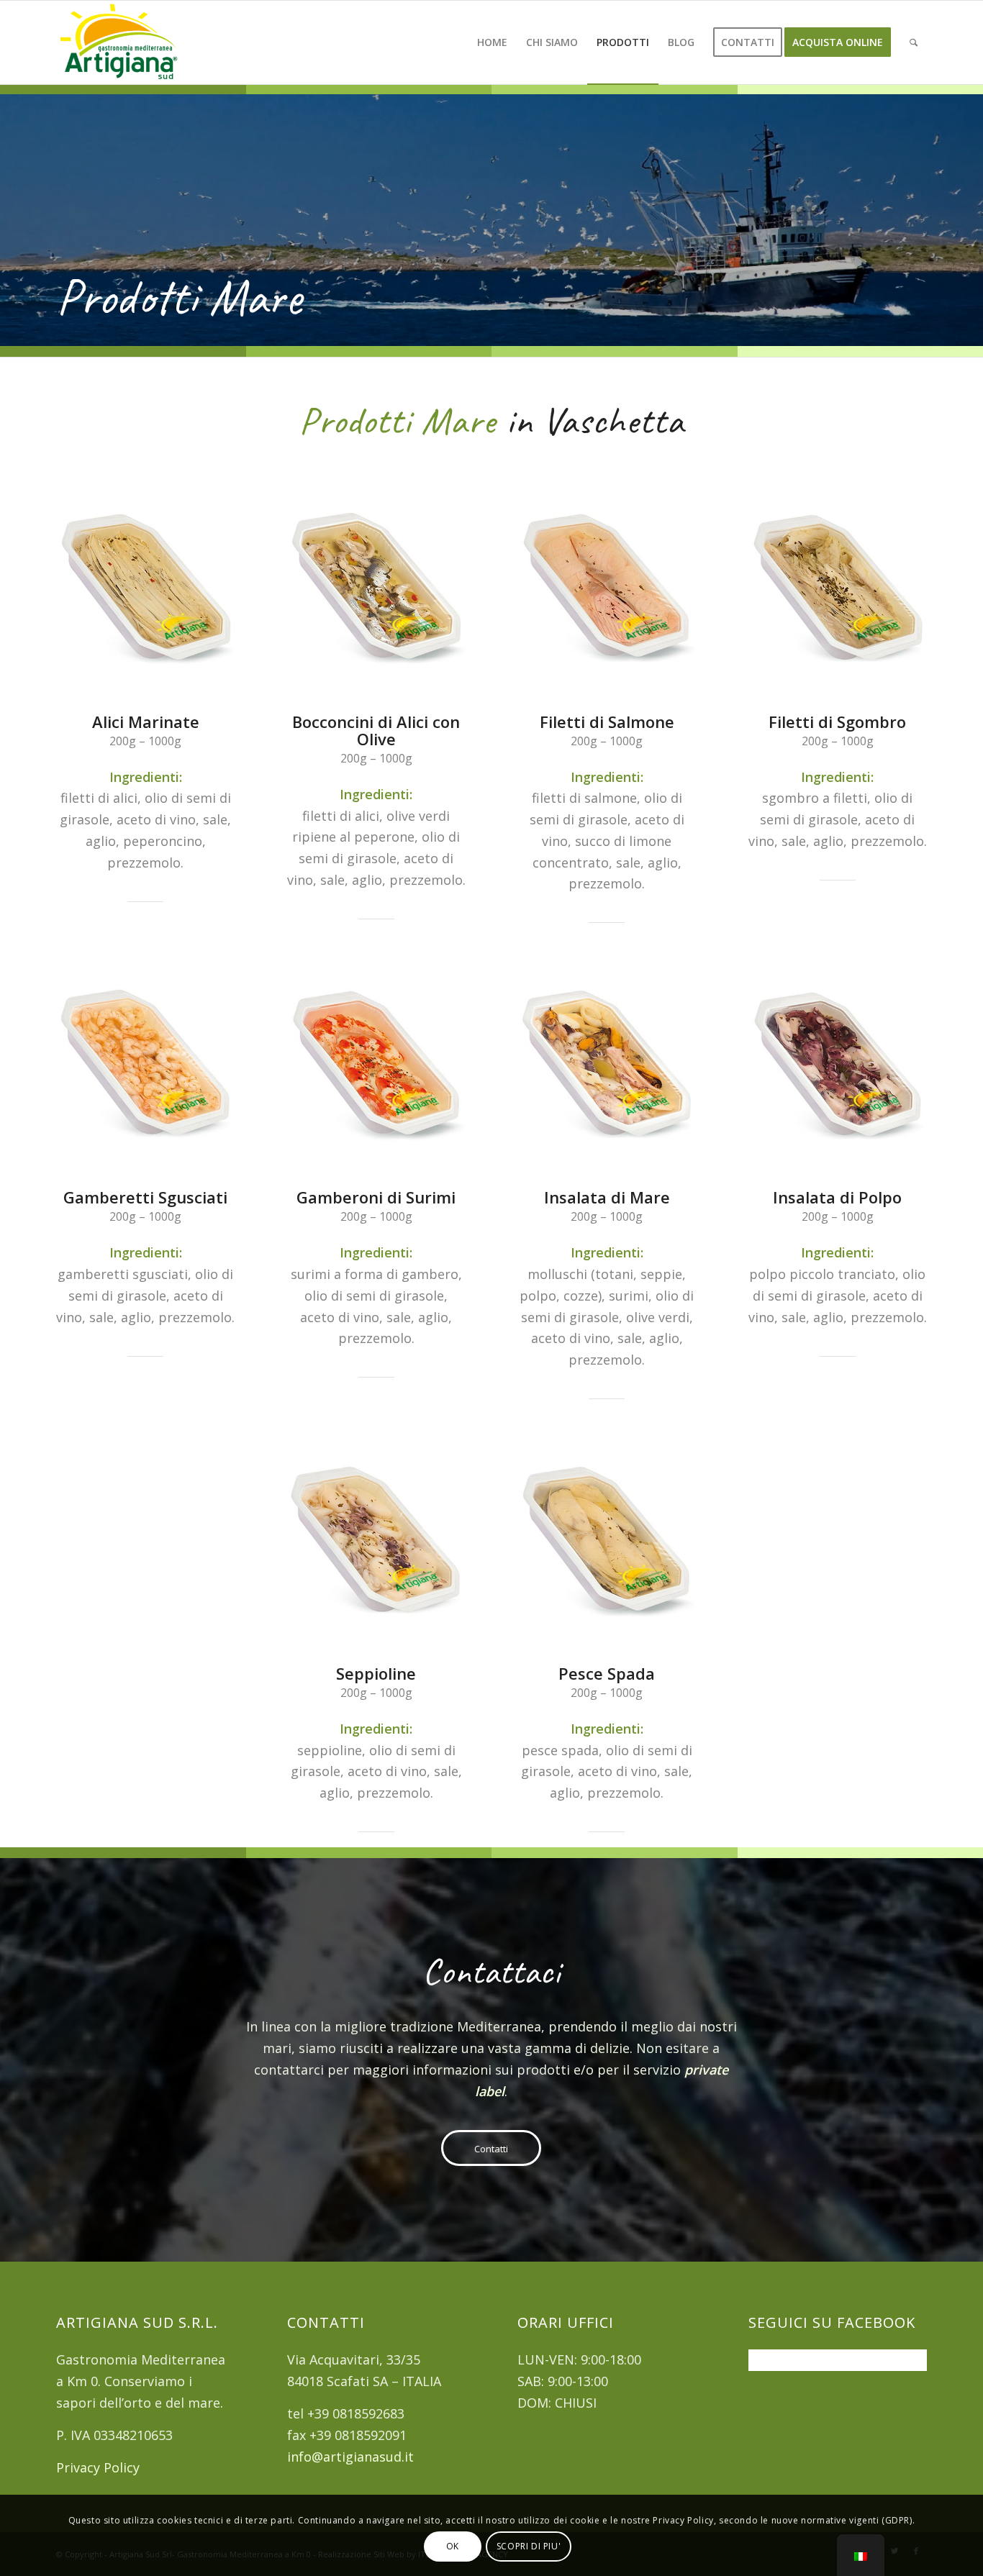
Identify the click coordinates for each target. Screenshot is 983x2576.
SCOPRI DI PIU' (529, 2546)
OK (453, 2546)
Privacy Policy (98, 2467)
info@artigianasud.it (350, 2457)
